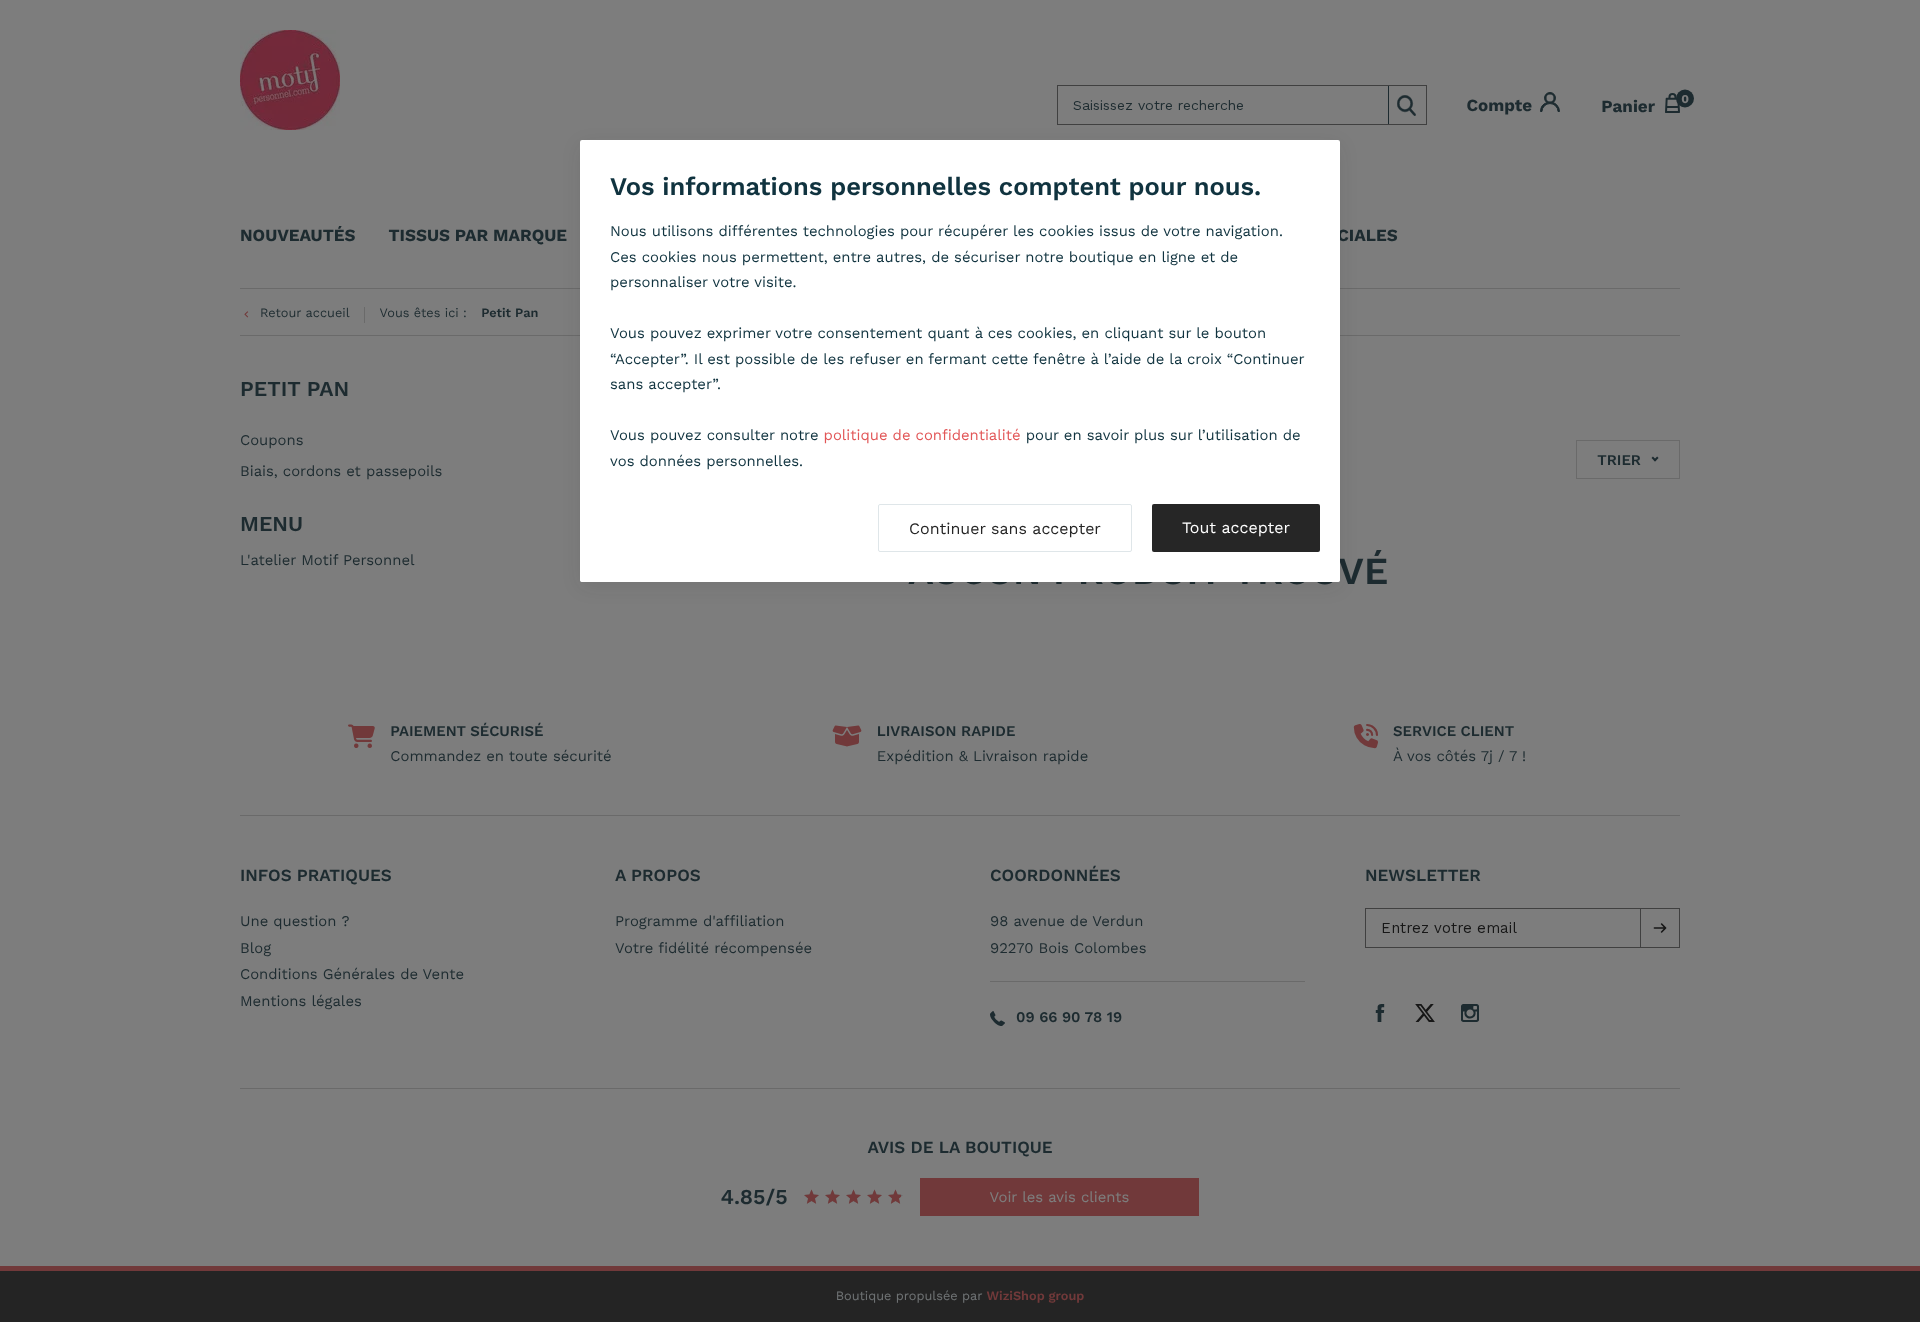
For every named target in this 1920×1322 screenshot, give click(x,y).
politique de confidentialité (922, 435)
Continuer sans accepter (1005, 528)
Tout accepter (1236, 527)
